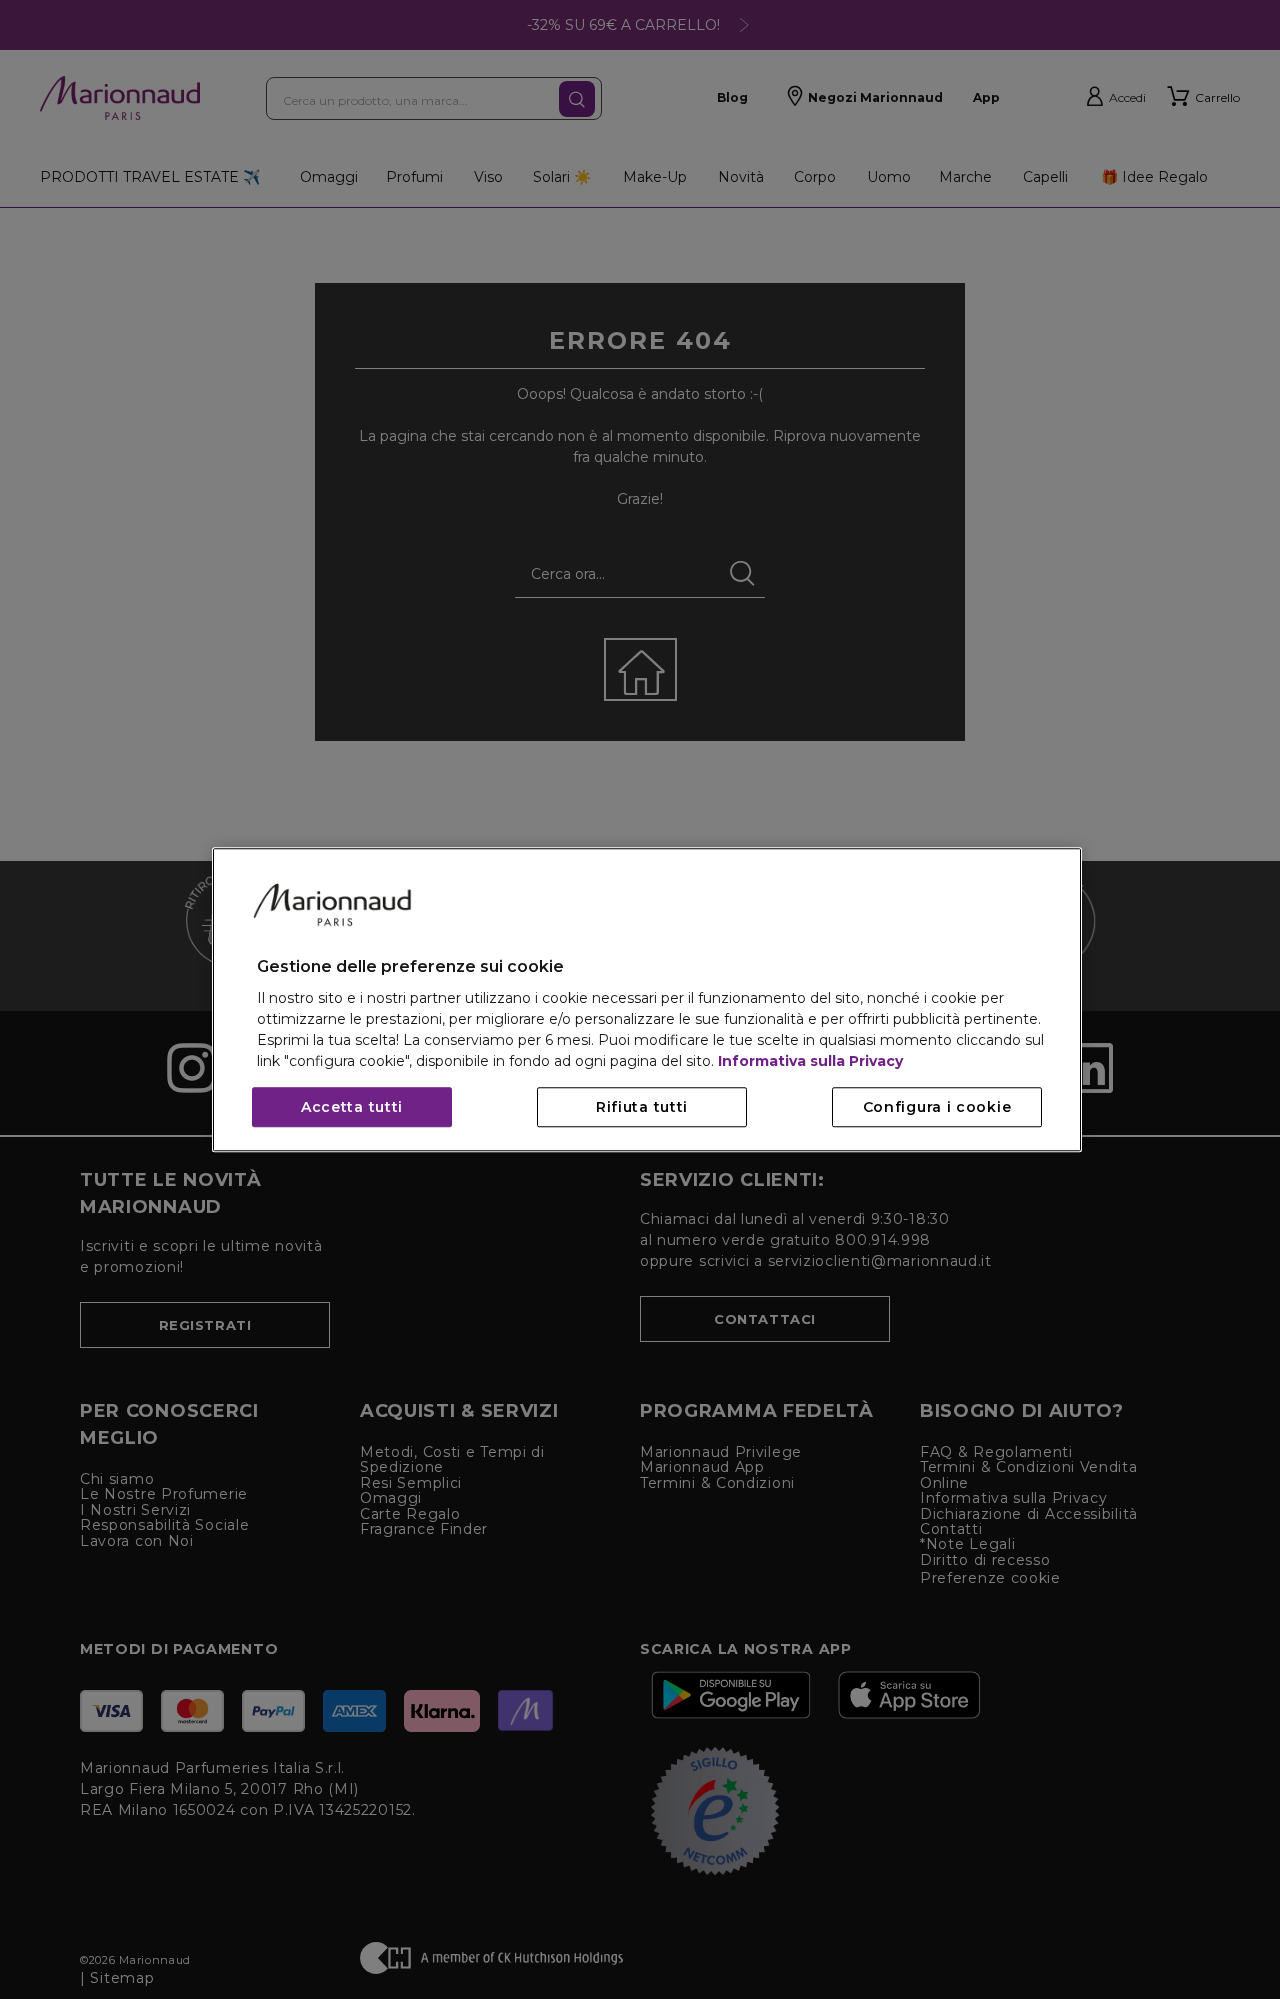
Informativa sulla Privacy (810, 1061)
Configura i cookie (937, 1107)
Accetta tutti (352, 1107)
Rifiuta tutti (642, 1107)
